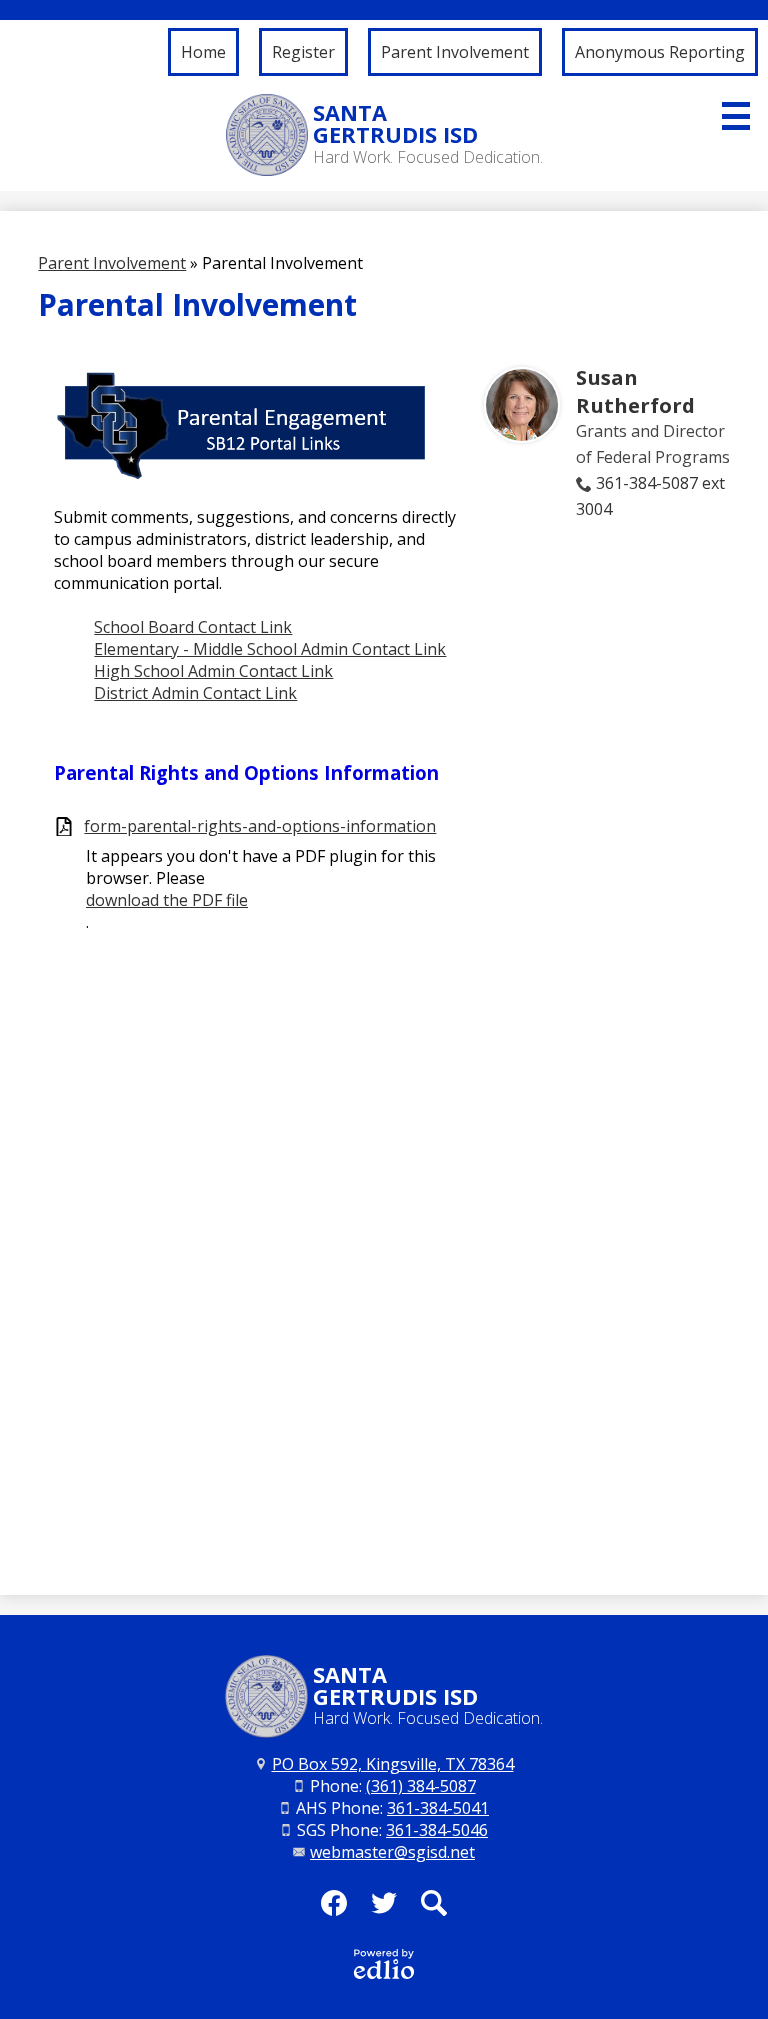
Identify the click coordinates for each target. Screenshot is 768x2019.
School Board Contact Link (193, 627)
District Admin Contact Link (195, 693)
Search (434, 1903)
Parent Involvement (112, 263)
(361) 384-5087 (421, 1786)
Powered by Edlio (384, 1964)
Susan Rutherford (635, 391)
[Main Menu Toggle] (736, 116)
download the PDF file (167, 900)
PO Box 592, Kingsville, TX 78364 (393, 1764)
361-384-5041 (438, 1808)
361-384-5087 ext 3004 (650, 496)
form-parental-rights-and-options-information (260, 826)
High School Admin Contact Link (213, 671)
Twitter (384, 1903)
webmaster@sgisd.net (392, 1852)
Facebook (334, 1903)
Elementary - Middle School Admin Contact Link (270, 649)
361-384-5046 (437, 1830)
